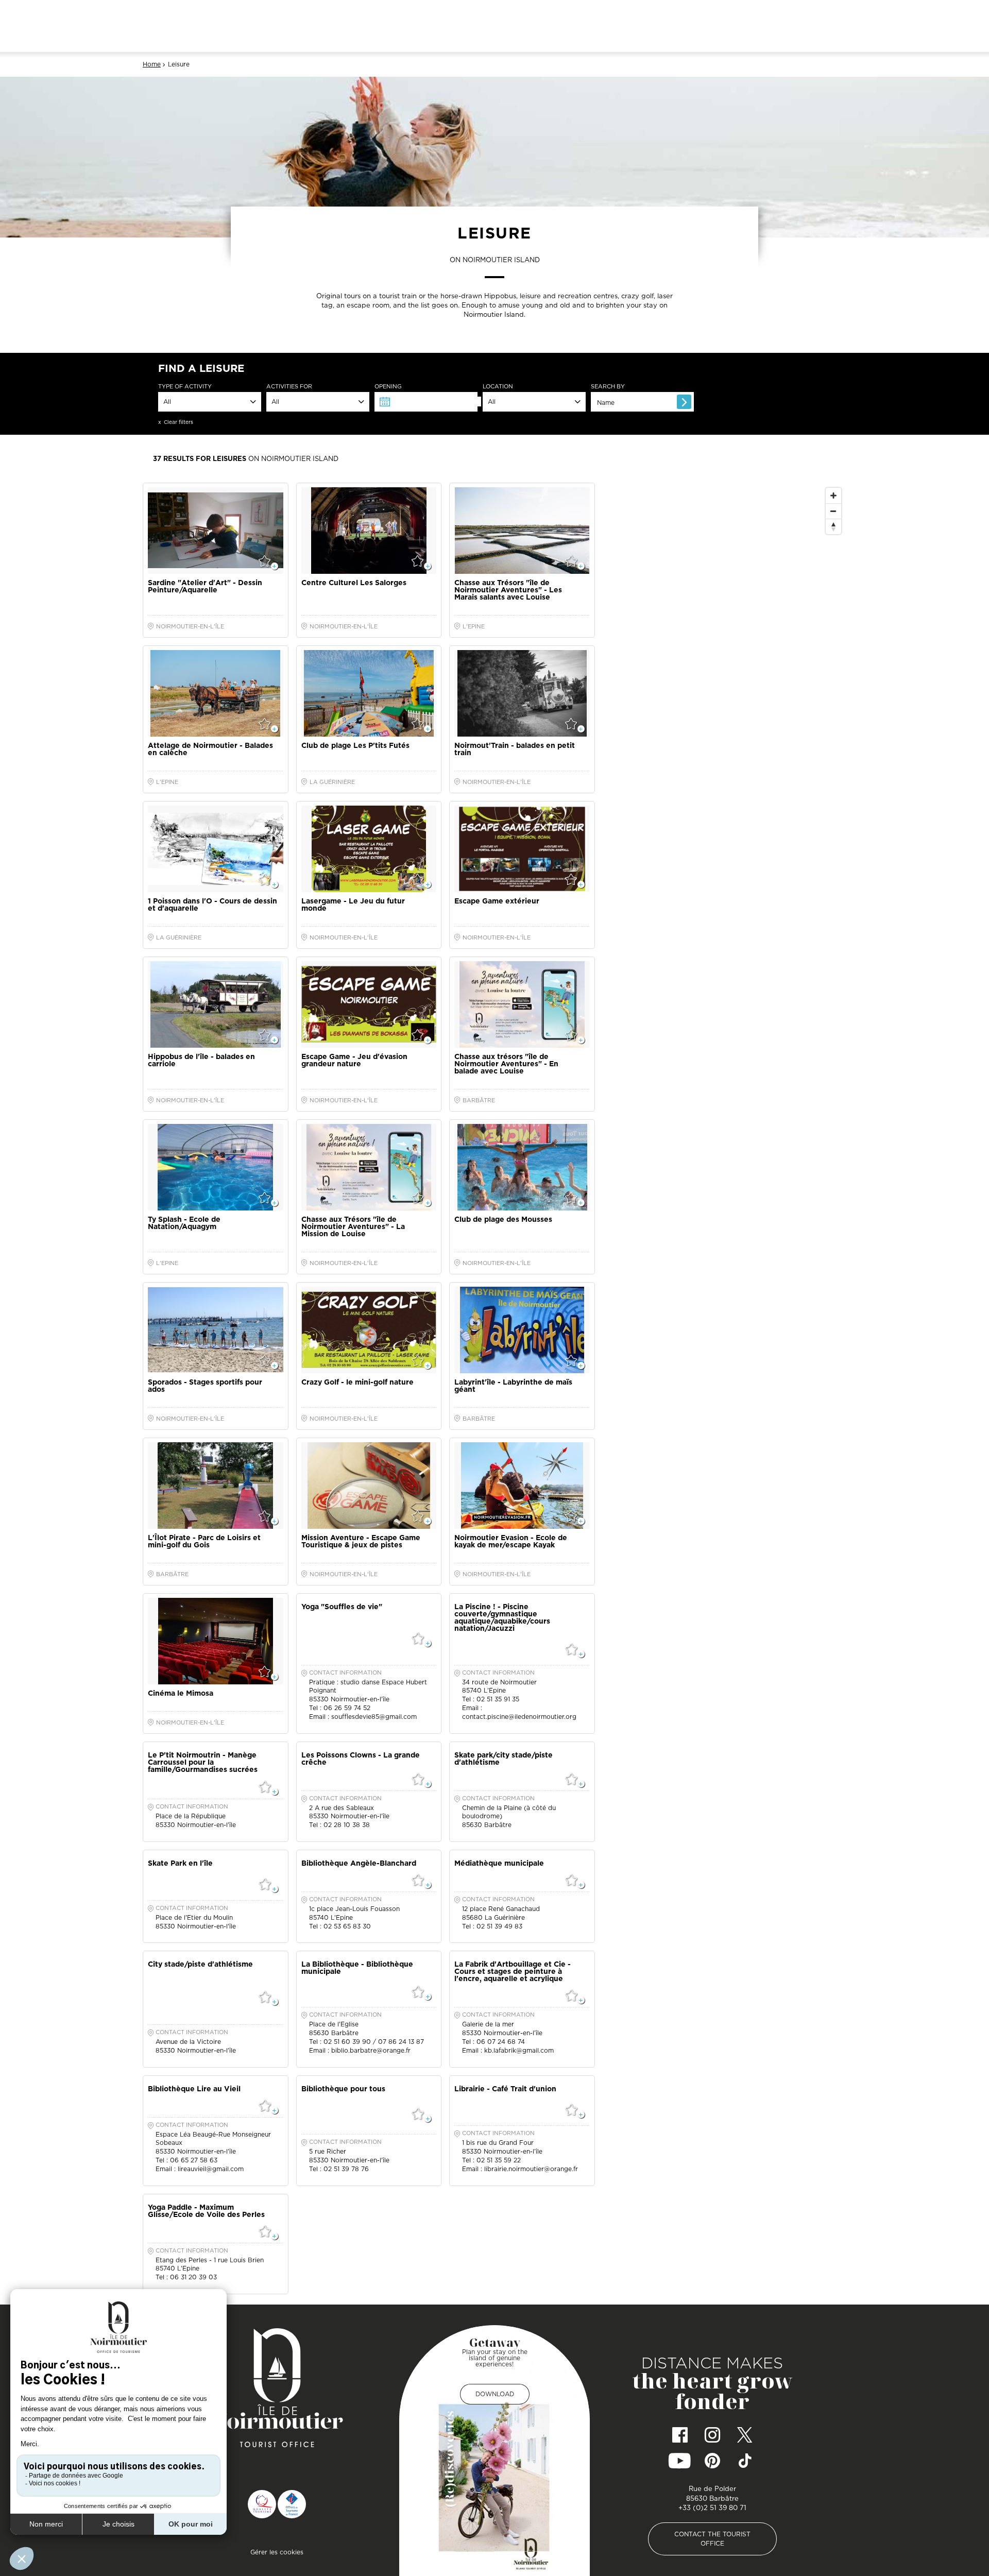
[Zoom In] (833, 496)
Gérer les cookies (277, 2552)
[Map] (724, 689)
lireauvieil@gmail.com (211, 2169)
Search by (608, 387)
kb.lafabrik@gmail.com (519, 2050)
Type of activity (185, 387)
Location (498, 387)
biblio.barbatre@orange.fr (371, 2050)
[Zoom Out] (833, 511)
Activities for (289, 387)
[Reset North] (833, 526)
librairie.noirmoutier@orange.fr (531, 2169)
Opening (388, 387)
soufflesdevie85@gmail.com (374, 1717)
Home (152, 64)
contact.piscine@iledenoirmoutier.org (519, 1717)
